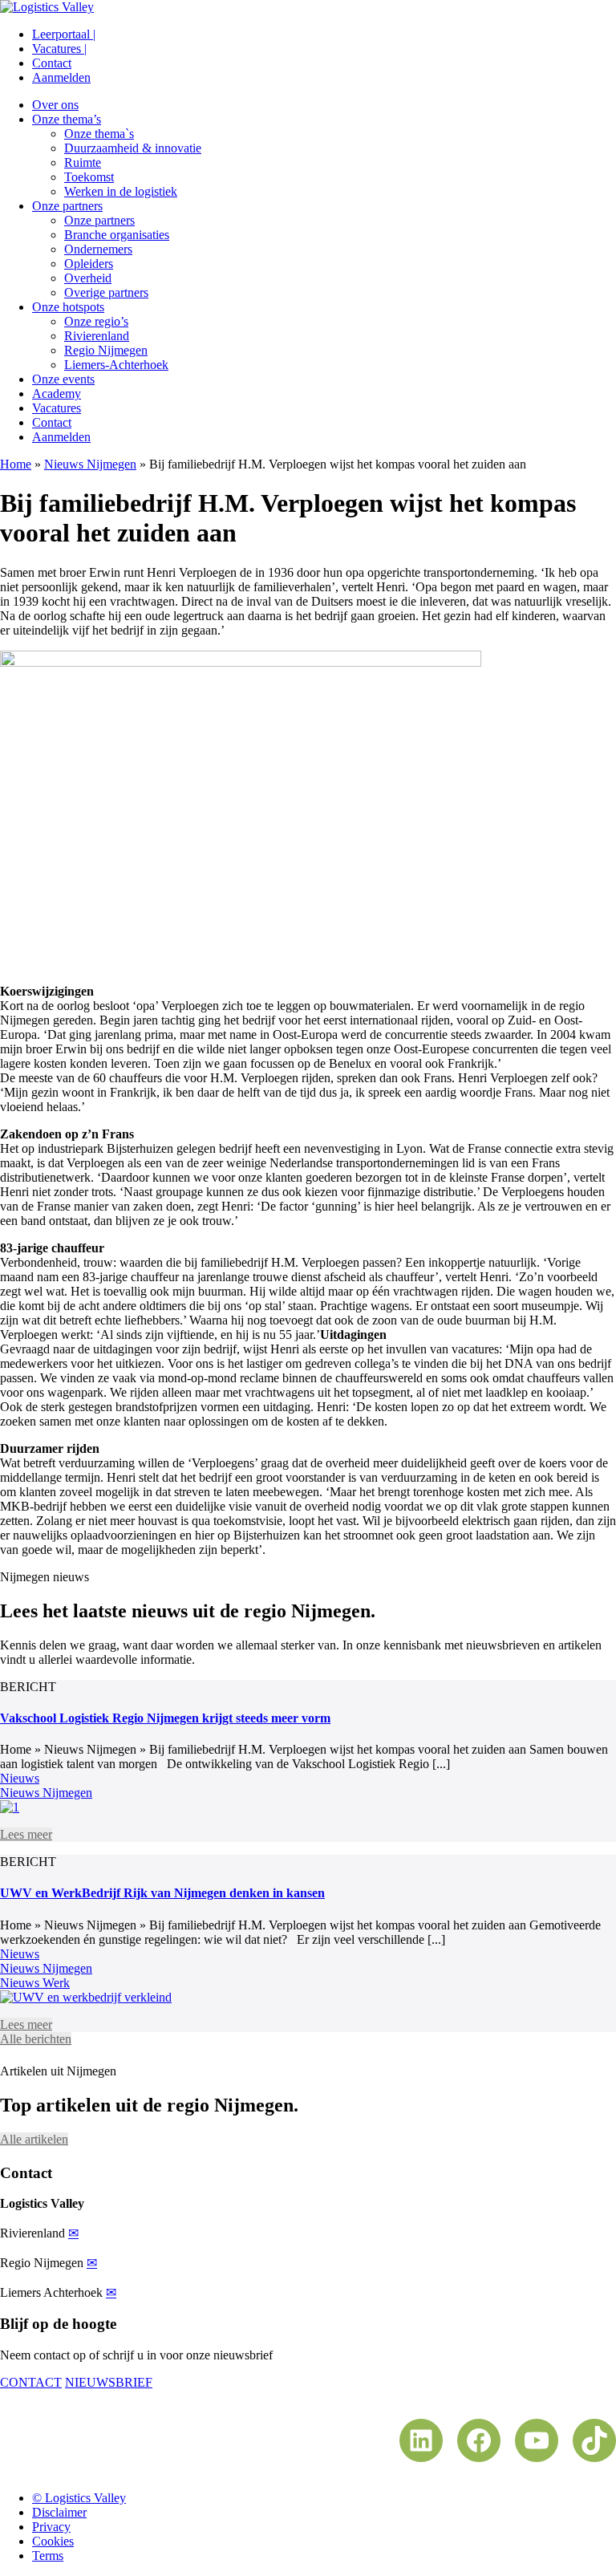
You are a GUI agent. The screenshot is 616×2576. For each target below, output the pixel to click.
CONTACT (31, 2382)
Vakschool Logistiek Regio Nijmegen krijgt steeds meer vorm (165, 1718)
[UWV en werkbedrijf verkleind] (86, 1997)
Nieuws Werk (35, 1983)
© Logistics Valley (79, 2498)
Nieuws (20, 1778)
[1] (10, 1807)
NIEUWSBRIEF (109, 2382)
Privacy (51, 2527)
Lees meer (26, 1834)
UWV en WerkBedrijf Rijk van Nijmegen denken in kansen (162, 1893)
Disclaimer (59, 2512)
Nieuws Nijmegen (90, 464)
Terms (48, 2556)
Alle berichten (36, 2039)
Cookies (53, 2541)
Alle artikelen (34, 2139)
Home (16, 464)
